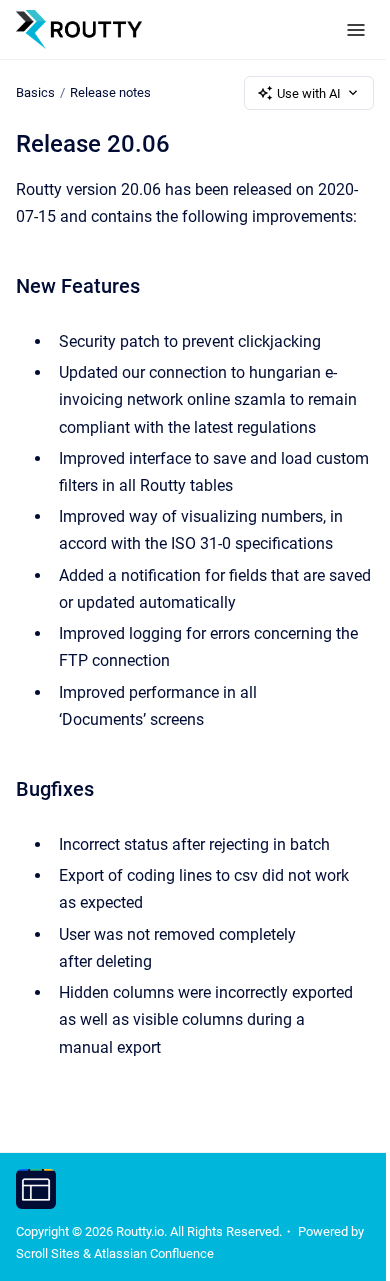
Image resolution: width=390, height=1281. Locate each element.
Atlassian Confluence (154, 1253)
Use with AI (309, 93)
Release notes (110, 92)
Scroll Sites (48, 1253)
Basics (35, 92)
